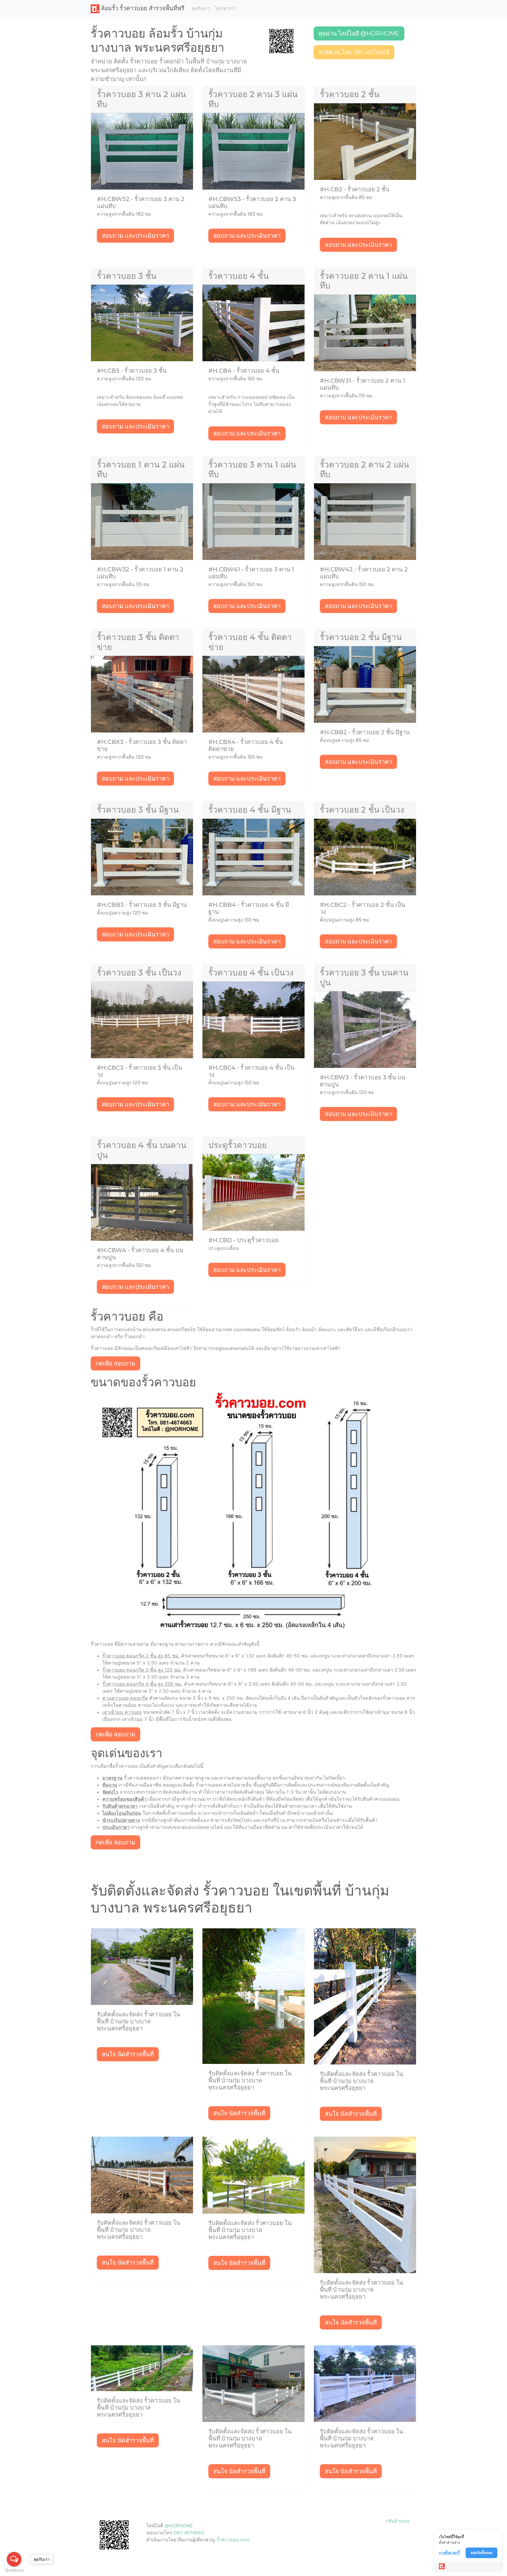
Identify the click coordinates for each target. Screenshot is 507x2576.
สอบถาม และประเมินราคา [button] (135, 236)
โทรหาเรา (225, 8)
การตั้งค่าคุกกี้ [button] (449, 2553)
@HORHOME (179, 2526)
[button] (281, 40)
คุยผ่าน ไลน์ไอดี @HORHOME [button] (359, 33)
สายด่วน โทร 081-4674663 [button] (354, 52)
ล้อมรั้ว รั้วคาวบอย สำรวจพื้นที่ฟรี (142, 8)
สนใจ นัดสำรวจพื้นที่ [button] (128, 2054)
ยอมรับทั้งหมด (481, 2553)
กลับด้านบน (397, 2521)
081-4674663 (189, 2533)
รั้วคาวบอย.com (233, 2540)
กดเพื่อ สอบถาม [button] (115, 1363)
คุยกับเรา (201, 8)
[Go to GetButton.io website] (14, 2570)
